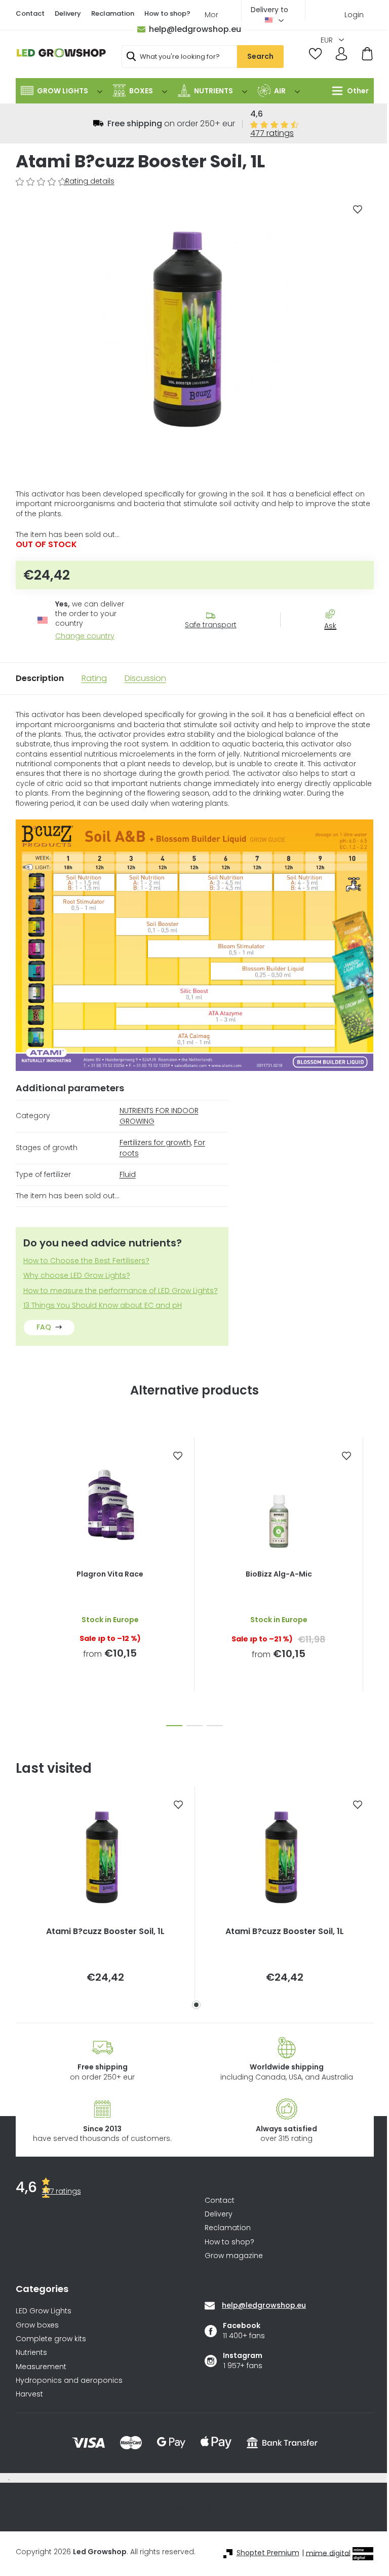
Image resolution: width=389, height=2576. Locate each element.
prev (24, 1579)
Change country (85, 636)
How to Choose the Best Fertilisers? (86, 1261)
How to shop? (167, 13)
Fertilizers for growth (155, 1142)
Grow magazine (234, 2256)
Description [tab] (40, 678)
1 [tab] (196, 2005)
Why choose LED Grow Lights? (77, 1276)
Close (335, 644)
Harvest (29, 2394)
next (366, 1579)
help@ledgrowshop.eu (195, 29)
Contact (30, 13)
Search (260, 56)
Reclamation (113, 13)
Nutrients (31, 2353)
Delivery (68, 13)
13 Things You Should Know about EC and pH (103, 1305)
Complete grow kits (51, 2339)
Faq (44, 1327)
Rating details (90, 181)
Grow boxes (37, 2325)
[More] (348, 91)
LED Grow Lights (44, 2311)
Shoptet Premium (268, 2553)
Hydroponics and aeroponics (69, 2381)
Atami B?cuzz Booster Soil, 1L (105, 1931)
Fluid (128, 1174)
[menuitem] (62, 91)
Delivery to (269, 10)
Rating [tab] (94, 678)
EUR (328, 40)
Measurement (41, 2367)
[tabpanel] (105, 1893)
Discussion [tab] (145, 678)
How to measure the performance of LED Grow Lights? (121, 1291)
